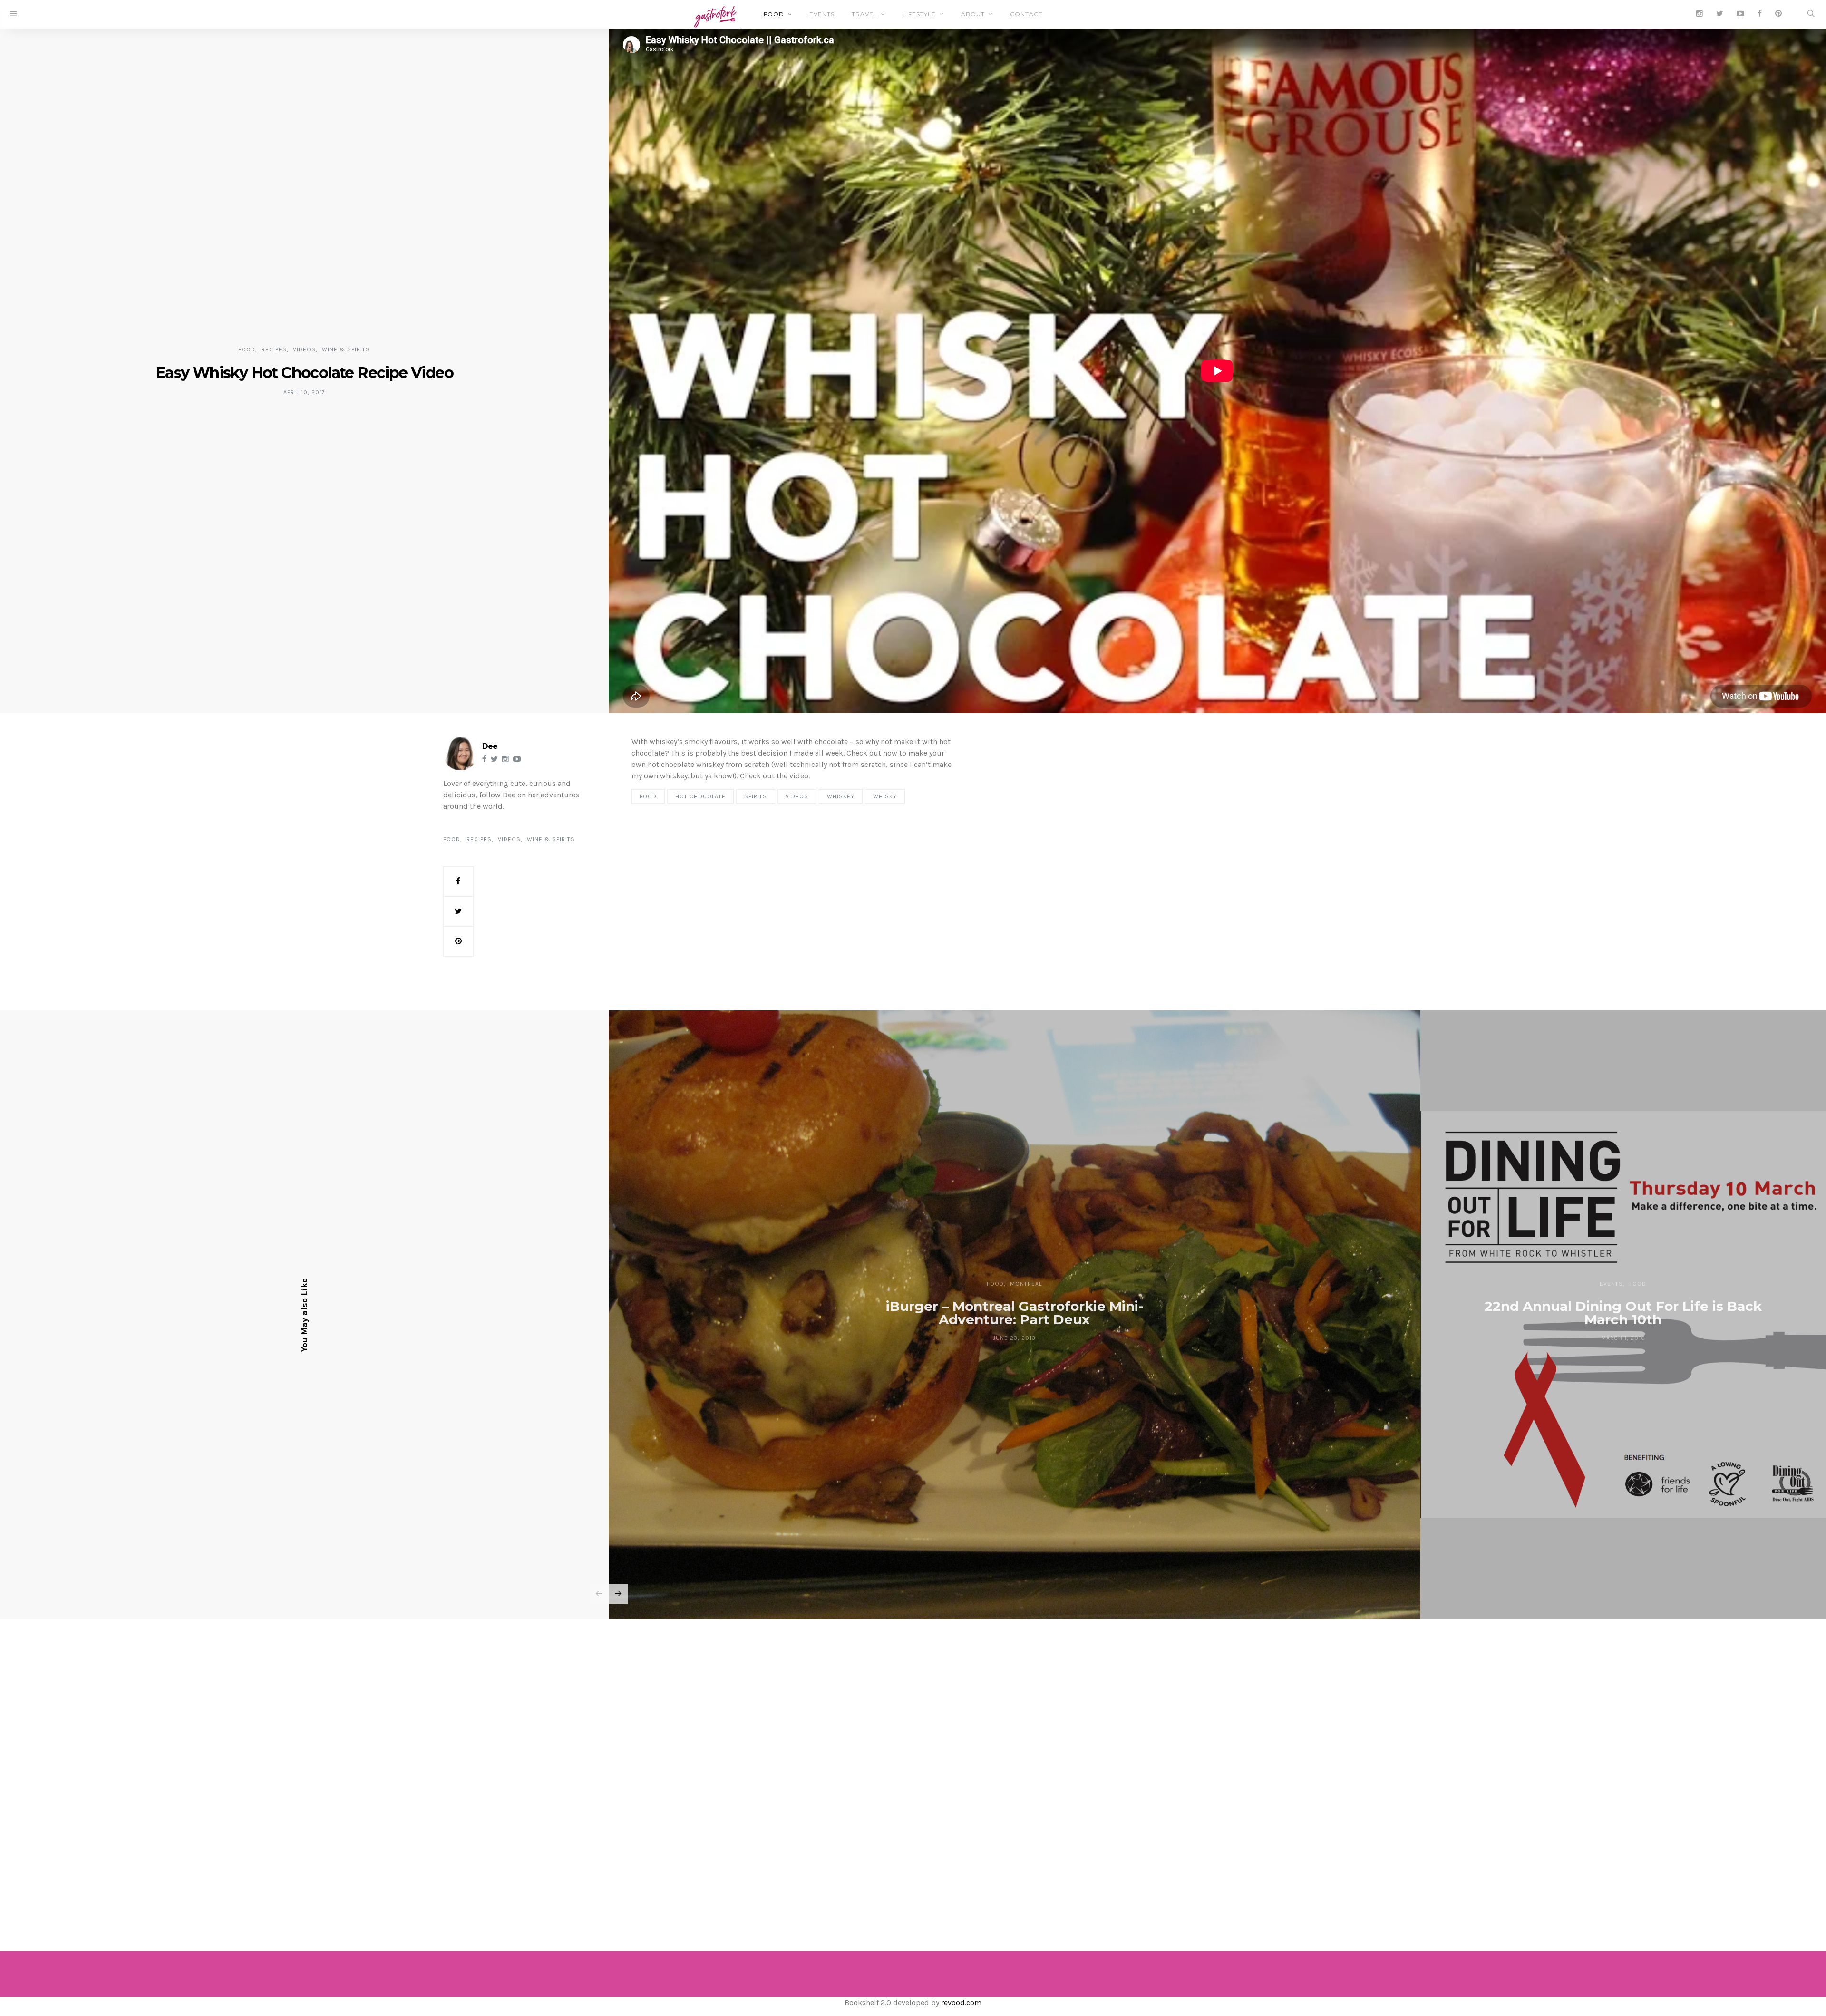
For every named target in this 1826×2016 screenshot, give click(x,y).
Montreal (1026, 1284)
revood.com (961, 2002)
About (973, 14)
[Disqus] (913, 1772)
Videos (304, 349)
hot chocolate (700, 796)
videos (797, 796)
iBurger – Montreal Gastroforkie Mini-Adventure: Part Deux (1015, 1313)
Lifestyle (919, 14)
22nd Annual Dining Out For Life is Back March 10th (1623, 1313)
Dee (490, 746)
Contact (1026, 14)
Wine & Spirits (346, 349)
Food (774, 14)
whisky (885, 796)
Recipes (274, 349)
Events (822, 14)
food (648, 796)
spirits (756, 796)
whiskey (841, 796)
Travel (864, 14)
